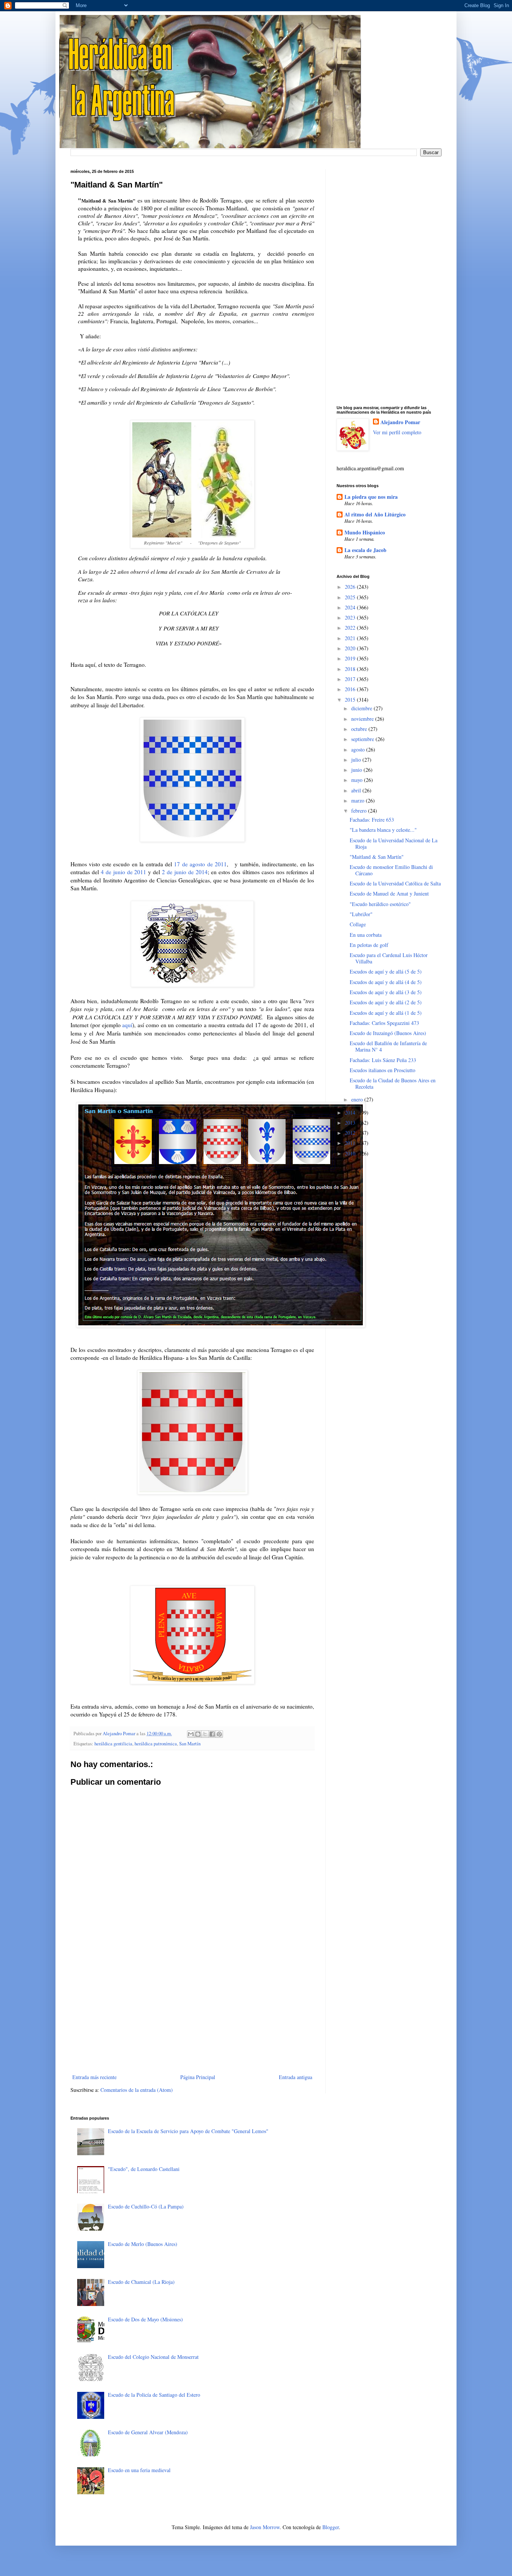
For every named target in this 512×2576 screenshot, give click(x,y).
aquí (127, 1025)
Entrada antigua (296, 2077)
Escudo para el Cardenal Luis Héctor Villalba (389, 958)
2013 (351, 1123)
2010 (351, 1153)
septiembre (363, 739)
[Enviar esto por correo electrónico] (191, 1734)
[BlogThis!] (198, 1734)
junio (357, 770)
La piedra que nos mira (371, 497)
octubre (360, 729)
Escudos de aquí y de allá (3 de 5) (386, 992)
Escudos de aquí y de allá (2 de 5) (386, 1002)
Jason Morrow (265, 2527)
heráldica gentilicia (113, 1744)
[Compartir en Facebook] (212, 1734)
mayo (358, 780)
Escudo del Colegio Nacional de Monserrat (153, 2357)
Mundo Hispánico (365, 532)
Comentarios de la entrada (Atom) (137, 2090)
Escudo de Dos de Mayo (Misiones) (145, 2319)
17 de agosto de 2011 (200, 864)
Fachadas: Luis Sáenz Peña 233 (383, 1060)
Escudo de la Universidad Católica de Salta (395, 883)
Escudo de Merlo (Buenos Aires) (143, 2244)
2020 (351, 648)
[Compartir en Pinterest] (219, 1734)
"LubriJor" (361, 914)
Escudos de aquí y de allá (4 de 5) (386, 982)
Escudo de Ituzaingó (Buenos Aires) (388, 1033)
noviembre (363, 719)
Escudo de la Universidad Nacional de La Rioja (394, 843)
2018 (351, 669)
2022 (351, 628)
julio (357, 760)
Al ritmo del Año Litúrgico (375, 514)
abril (357, 790)
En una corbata (366, 935)
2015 (351, 700)
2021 (351, 638)
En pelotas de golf (369, 945)
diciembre (362, 708)
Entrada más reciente (94, 2077)
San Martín (190, 1744)
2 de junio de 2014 (185, 872)
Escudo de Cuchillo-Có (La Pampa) (146, 2206)
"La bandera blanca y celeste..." (383, 830)
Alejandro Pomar (400, 422)
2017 (351, 679)
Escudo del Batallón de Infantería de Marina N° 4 (388, 1046)
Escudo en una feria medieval (139, 2470)
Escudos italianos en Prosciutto (383, 1070)
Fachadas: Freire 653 (372, 820)
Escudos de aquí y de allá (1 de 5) (386, 1013)
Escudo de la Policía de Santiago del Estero (154, 2395)
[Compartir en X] (205, 1734)
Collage (358, 924)
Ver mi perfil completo (397, 432)
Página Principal (198, 2077)
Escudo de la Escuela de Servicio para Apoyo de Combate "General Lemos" (188, 2131)
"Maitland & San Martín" (377, 857)
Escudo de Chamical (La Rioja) (141, 2282)
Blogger (331, 2527)
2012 (351, 1133)
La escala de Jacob (365, 550)
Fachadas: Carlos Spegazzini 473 (384, 1023)
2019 (351, 658)
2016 (351, 689)
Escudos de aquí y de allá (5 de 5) (386, 971)
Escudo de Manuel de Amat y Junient (389, 893)
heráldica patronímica (156, 1744)
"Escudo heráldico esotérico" (380, 904)
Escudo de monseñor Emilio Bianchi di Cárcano (391, 870)
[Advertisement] (192, 2010)
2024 (351, 607)
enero (358, 1099)
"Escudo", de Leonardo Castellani (144, 2169)
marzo (359, 800)
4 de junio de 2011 (125, 872)
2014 (351, 1112)
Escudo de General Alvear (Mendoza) (148, 2432)
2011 (351, 1143)
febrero (360, 811)
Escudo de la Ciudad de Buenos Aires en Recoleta (393, 1083)
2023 (351, 617)
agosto (359, 749)
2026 (351, 587)
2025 (351, 597)
